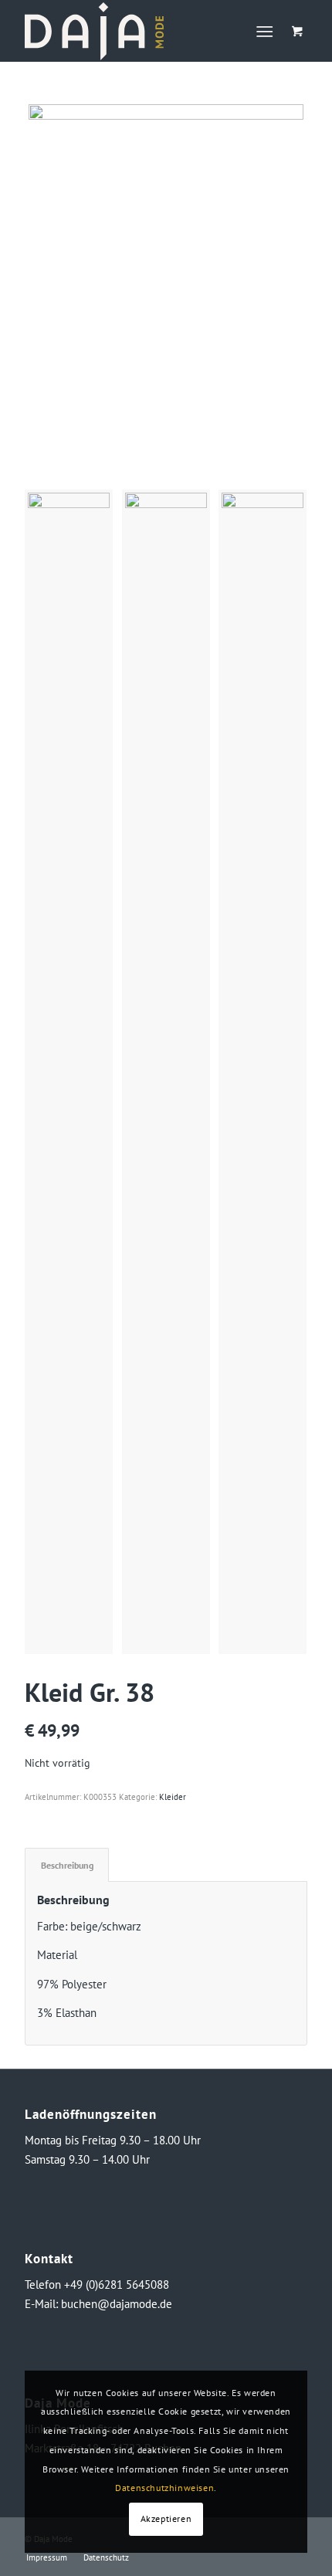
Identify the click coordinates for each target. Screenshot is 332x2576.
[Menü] (264, 31)
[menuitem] (268, 31)
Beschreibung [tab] (67, 1865)
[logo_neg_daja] (137, 31)
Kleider (173, 1797)
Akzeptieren (166, 2518)
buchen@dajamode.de (117, 2304)
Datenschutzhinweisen (164, 2488)
